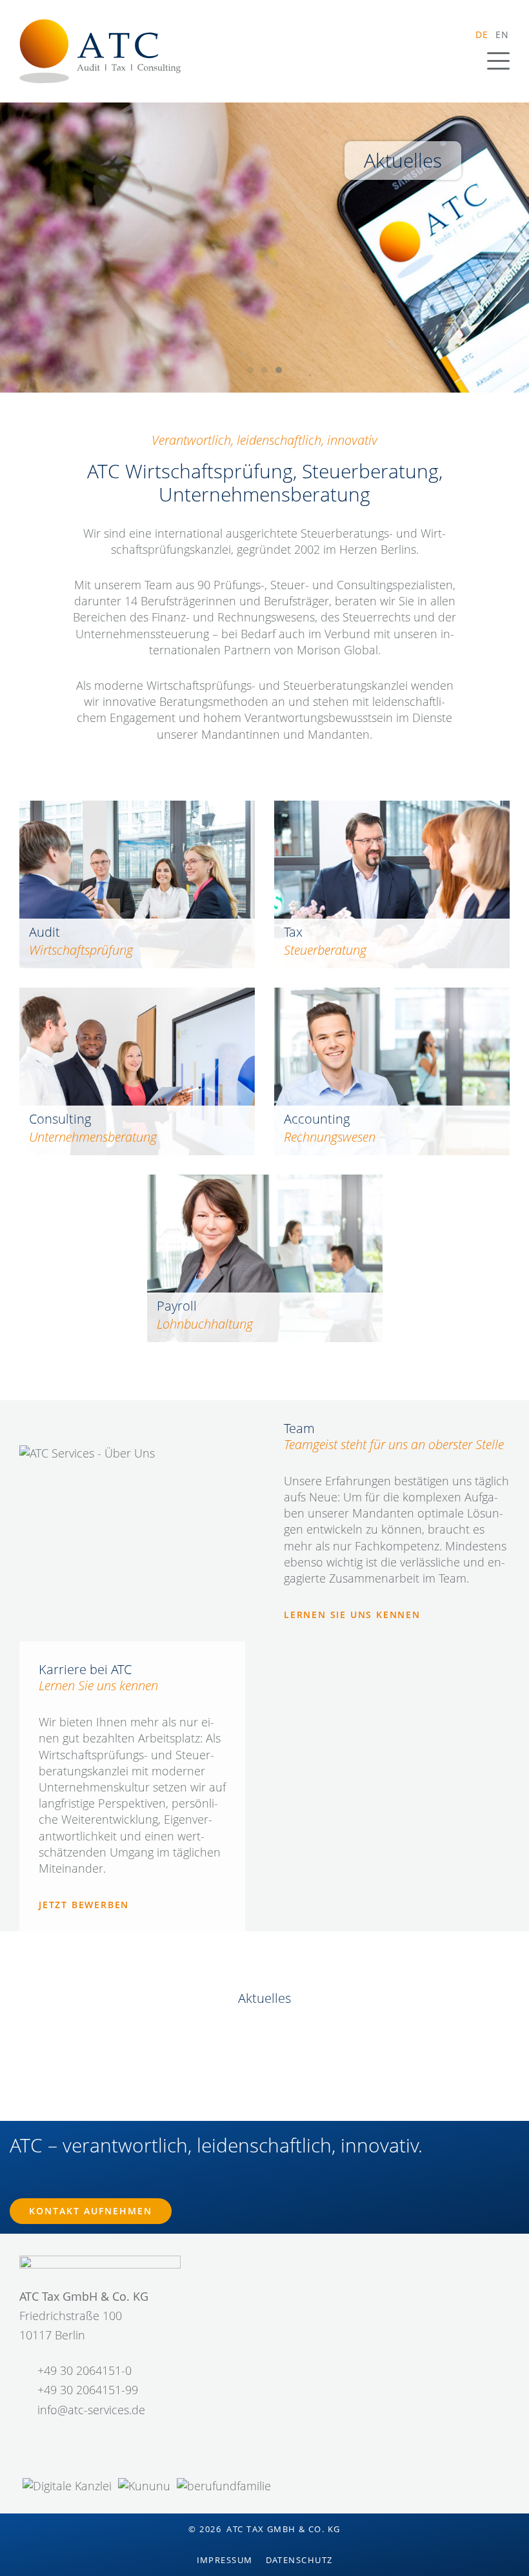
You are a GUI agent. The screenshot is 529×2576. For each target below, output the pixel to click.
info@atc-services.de (91, 2410)
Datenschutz (299, 2560)
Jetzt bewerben (84, 1905)
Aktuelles (403, 160)
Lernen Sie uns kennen (352, 1615)
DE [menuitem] (482, 34)
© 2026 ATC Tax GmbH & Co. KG (264, 2529)
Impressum (225, 2560)
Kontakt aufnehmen (91, 2211)
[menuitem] (482, 34)
